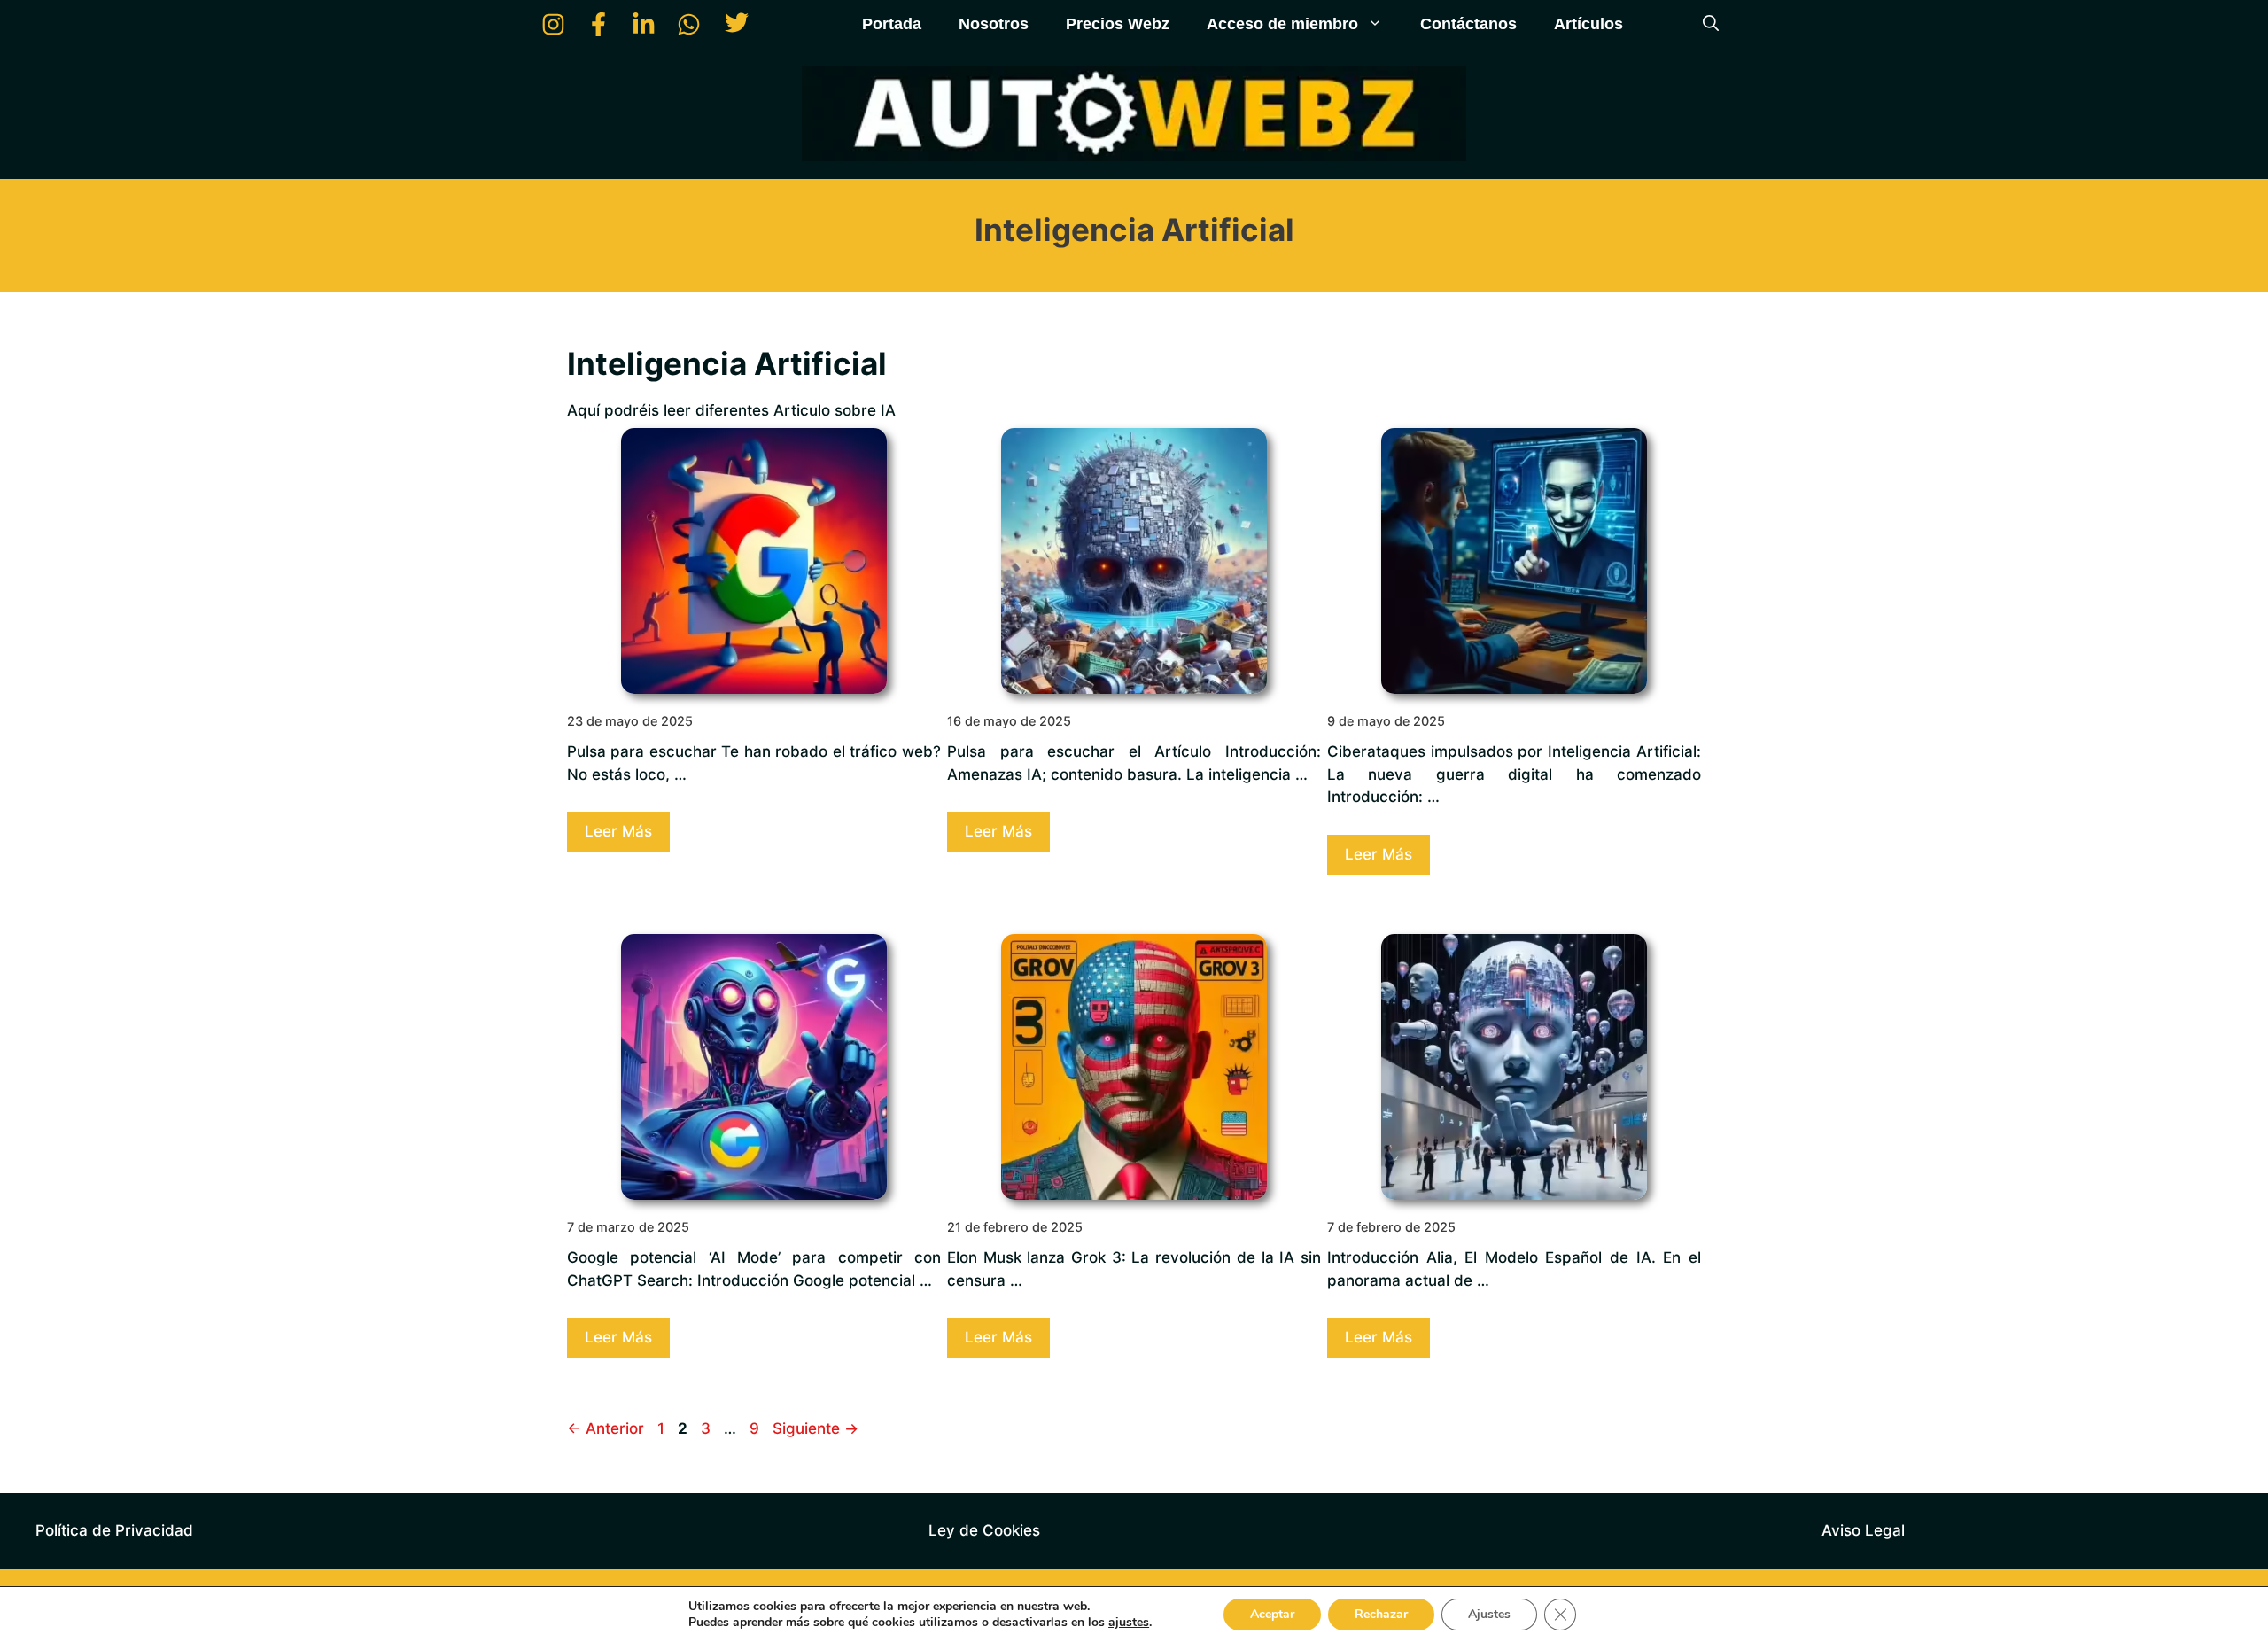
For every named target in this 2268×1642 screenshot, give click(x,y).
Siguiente (816, 1428)
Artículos (1588, 24)
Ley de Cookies (984, 1530)
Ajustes (1489, 1614)
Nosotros (994, 24)
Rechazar (1381, 1614)
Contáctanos (1468, 24)
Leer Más (618, 831)
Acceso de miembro (1282, 24)
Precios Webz (1118, 24)
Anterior (606, 1428)
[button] (1711, 24)
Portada (892, 24)
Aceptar (1272, 1614)
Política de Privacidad (114, 1530)
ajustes (1129, 1623)
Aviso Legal (1863, 1530)
